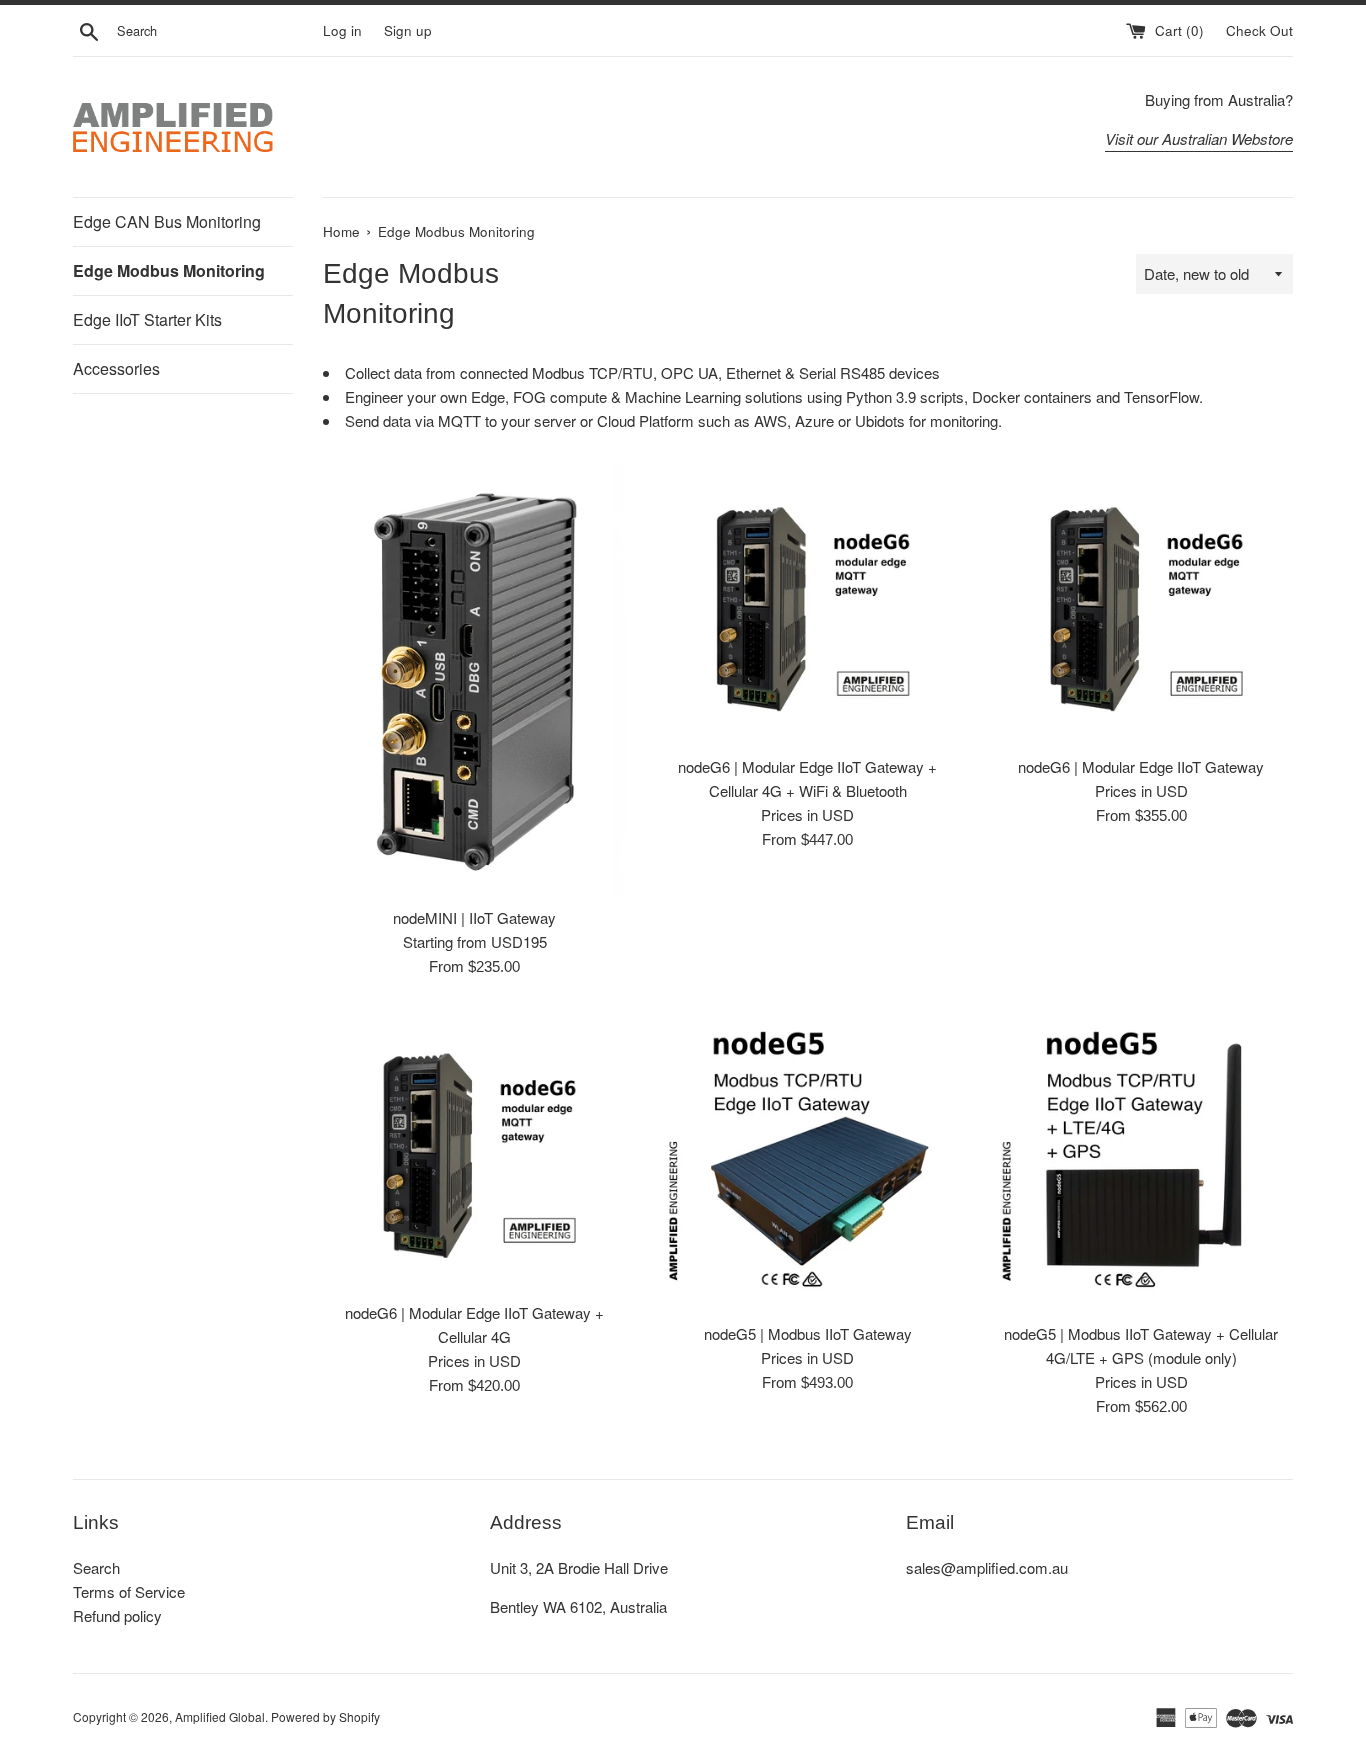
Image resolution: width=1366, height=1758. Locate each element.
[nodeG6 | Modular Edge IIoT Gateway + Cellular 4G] (474, 1150)
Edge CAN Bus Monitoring (167, 221)
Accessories (116, 368)
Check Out (1259, 30)
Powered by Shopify (325, 1716)
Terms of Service (129, 1591)
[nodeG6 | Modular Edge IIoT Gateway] (1141, 604)
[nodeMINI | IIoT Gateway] (474, 679)
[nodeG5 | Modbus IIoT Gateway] (807, 1160)
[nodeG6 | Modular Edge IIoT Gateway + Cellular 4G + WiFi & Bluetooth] (807, 604)
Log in (342, 30)
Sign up (408, 30)
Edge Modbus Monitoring (169, 270)
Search (96, 1567)
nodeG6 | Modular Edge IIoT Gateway (1141, 766)
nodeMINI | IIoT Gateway (474, 917)
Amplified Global (220, 1716)
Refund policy (117, 1615)
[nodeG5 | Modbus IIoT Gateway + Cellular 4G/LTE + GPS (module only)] (1141, 1160)
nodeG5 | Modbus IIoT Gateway (808, 1333)
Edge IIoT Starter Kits (147, 319)
